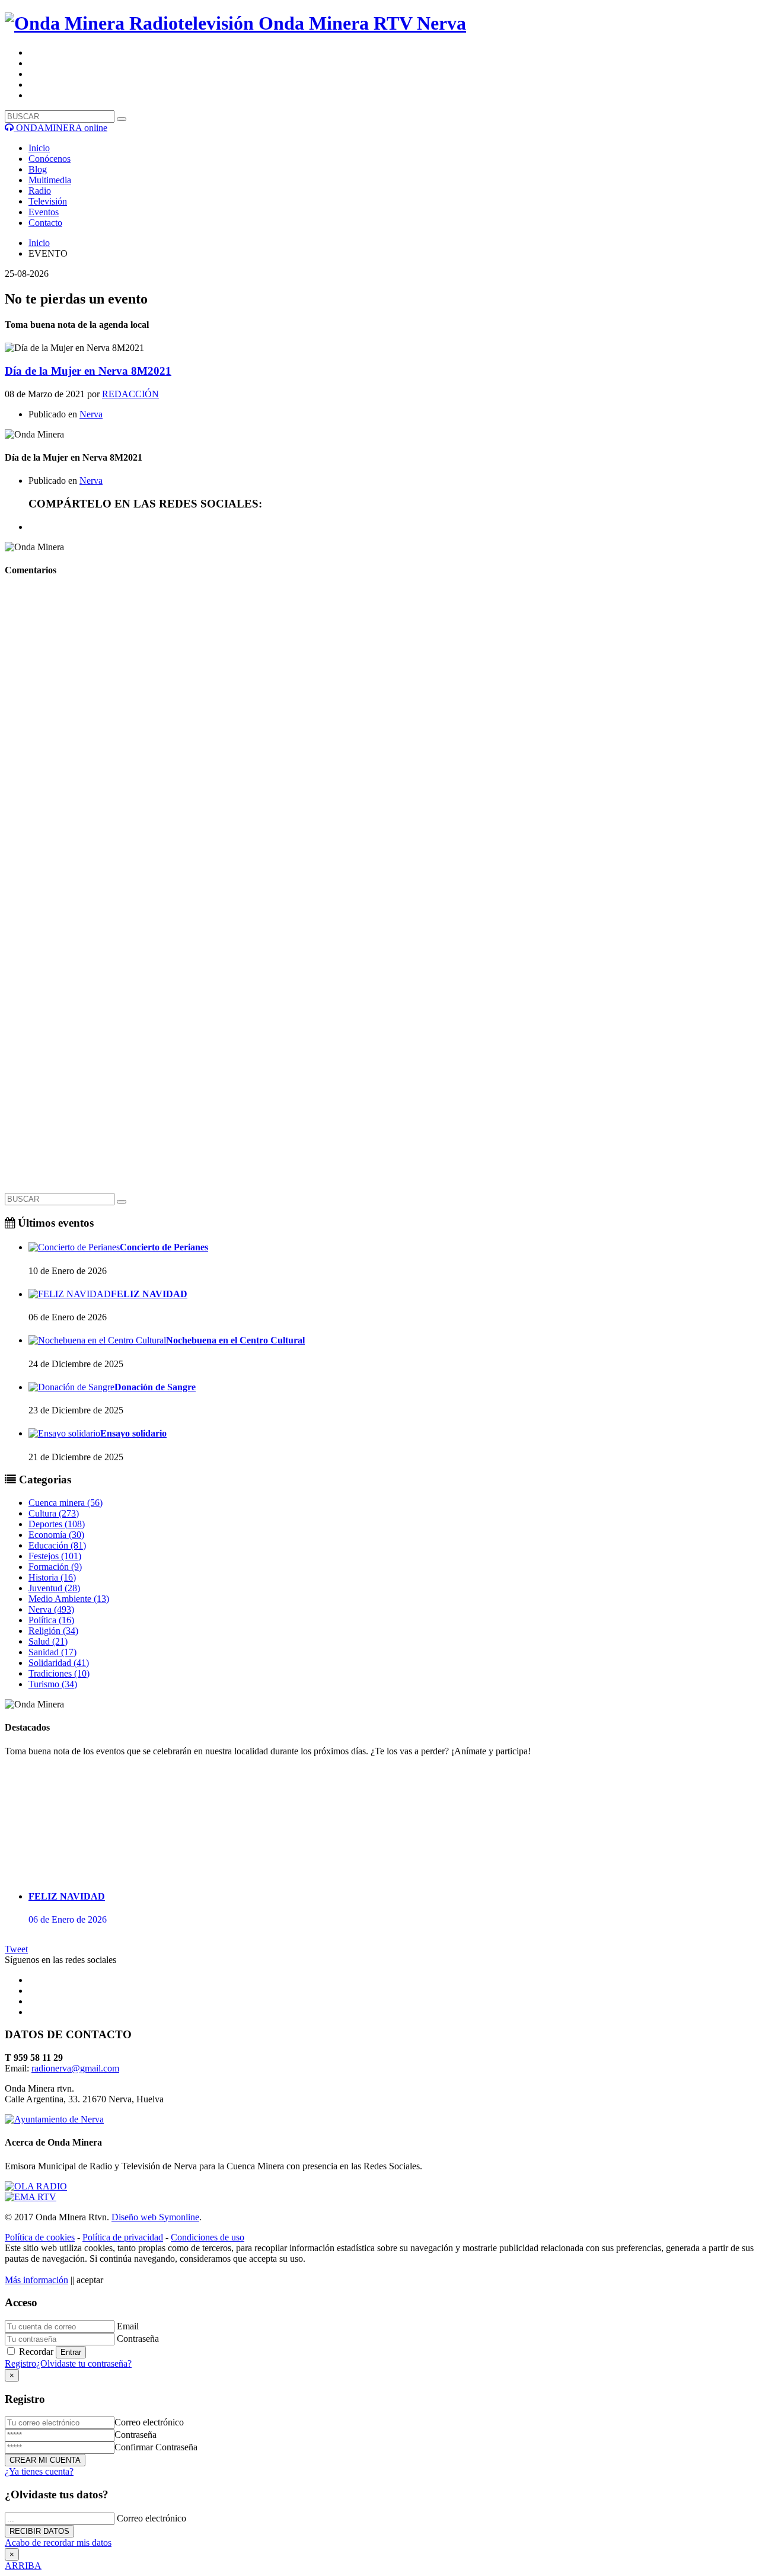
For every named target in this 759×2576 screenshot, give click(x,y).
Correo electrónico (149, 2422)
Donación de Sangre (155, 1387)
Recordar (36, 2352)
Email (128, 2326)
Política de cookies (40, 2237)
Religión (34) (53, 1631)
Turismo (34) (53, 1684)
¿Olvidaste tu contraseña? (84, 2363)
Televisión (48, 201)
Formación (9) (55, 1567)
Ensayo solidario (133, 1433)
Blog (38, 169)
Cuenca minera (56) (66, 1503)
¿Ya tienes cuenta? (39, 2471)
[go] (122, 1202)
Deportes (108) (57, 1524)
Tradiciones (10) (59, 1673)
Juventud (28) (54, 1588)
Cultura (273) (54, 1513)
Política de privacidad (123, 2237)
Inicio (39, 148)
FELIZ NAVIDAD (149, 1294)
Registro (20, 2363)
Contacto (45, 223)
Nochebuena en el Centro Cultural (235, 1340)
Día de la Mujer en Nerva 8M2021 (88, 371)
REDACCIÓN (130, 394)
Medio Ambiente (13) (69, 1599)
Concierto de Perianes (164, 1247)
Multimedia (50, 180)
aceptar (90, 2280)
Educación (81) (57, 1545)
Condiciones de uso (208, 2237)
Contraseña (138, 2339)
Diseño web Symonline (155, 2217)
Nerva (91, 414)
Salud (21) (48, 1641)
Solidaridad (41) (59, 1663)
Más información (36, 2280)
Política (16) (51, 1620)
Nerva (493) (51, 1609)
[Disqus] (379, 736)
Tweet (16, 1949)
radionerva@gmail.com (75, 2068)
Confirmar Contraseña (156, 2447)
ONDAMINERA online (60, 128)
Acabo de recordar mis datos (58, 2543)
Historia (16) (52, 1577)
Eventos (44, 212)
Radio (40, 191)
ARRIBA (23, 2566)
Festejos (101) (55, 1556)
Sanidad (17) (52, 1652)
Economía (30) (56, 1535)
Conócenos (50, 159)
